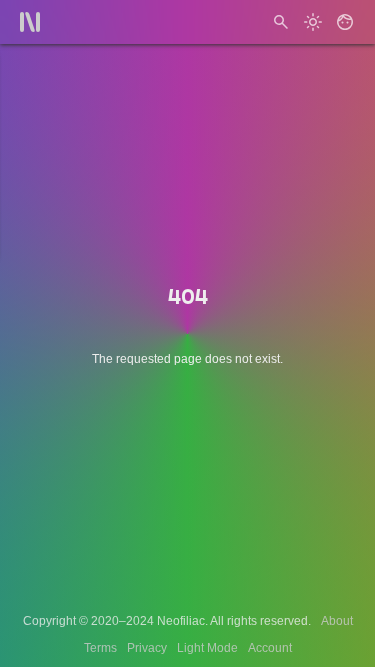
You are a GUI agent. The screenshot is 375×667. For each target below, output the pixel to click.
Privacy (147, 648)
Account (270, 648)
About (337, 621)
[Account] (345, 22)
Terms (100, 648)
